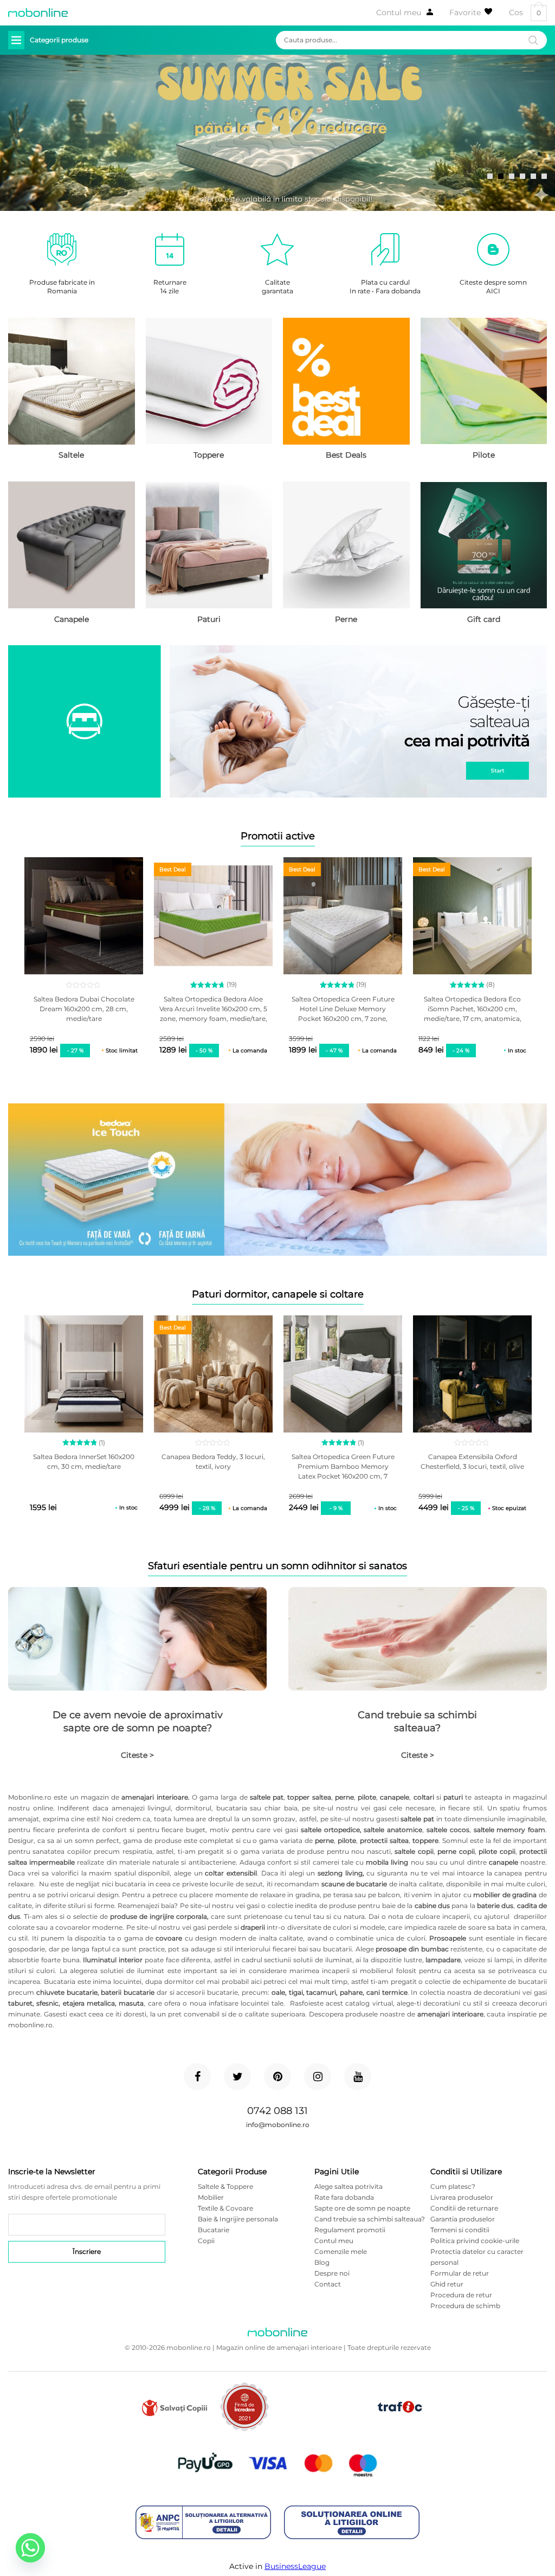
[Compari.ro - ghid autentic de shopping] (322, 2424)
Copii (206, 2241)
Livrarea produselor (462, 2197)
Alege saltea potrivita (349, 2186)
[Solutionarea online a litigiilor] (352, 2523)
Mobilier (211, 2197)
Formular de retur (460, 2273)
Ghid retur (447, 2284)
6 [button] (544, 176)
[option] (277, 133)
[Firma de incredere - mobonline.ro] (244, 2429)
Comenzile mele (341, 2251)
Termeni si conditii (460, 2230)
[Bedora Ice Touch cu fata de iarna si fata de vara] (277, 1181)
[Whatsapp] (30, 2548)
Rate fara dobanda (344, 2197)
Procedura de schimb (465, 2306)
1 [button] (490, 176)
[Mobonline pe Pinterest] (277, 2077)
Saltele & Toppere (225, 2186)
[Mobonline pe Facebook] (197, 2077)
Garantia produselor (463, 2219)
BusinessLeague (295, 2566)
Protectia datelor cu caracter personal (477, 2257)
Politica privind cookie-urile (475, 2241)
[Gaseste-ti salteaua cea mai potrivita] (277, 722)
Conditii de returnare (464, 2208)
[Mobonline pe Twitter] (237, 2077)
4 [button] (522, 176)
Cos (525, 13)
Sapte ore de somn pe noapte (362, 2208)
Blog (322, 2262)
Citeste (137, 1755)
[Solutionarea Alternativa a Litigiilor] (203, 2523)
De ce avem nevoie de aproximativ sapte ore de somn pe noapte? (138, 1721)
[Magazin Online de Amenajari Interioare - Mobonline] (38, 12)
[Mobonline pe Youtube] (358, 2077)
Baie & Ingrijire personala (238, 2219)
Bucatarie (214, 2230)
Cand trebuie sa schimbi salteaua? (417, 1721)
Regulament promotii (350, 2230)
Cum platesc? (453, 2186)
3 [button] (512, 176)
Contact (328, 2284)
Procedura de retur (461, 2295)
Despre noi (332, 2273)
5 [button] (533, 176)
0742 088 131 (277, 2111)
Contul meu (399, 12)
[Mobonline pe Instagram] (318, 2077)
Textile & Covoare (225, 2208)
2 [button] (501, 176)
